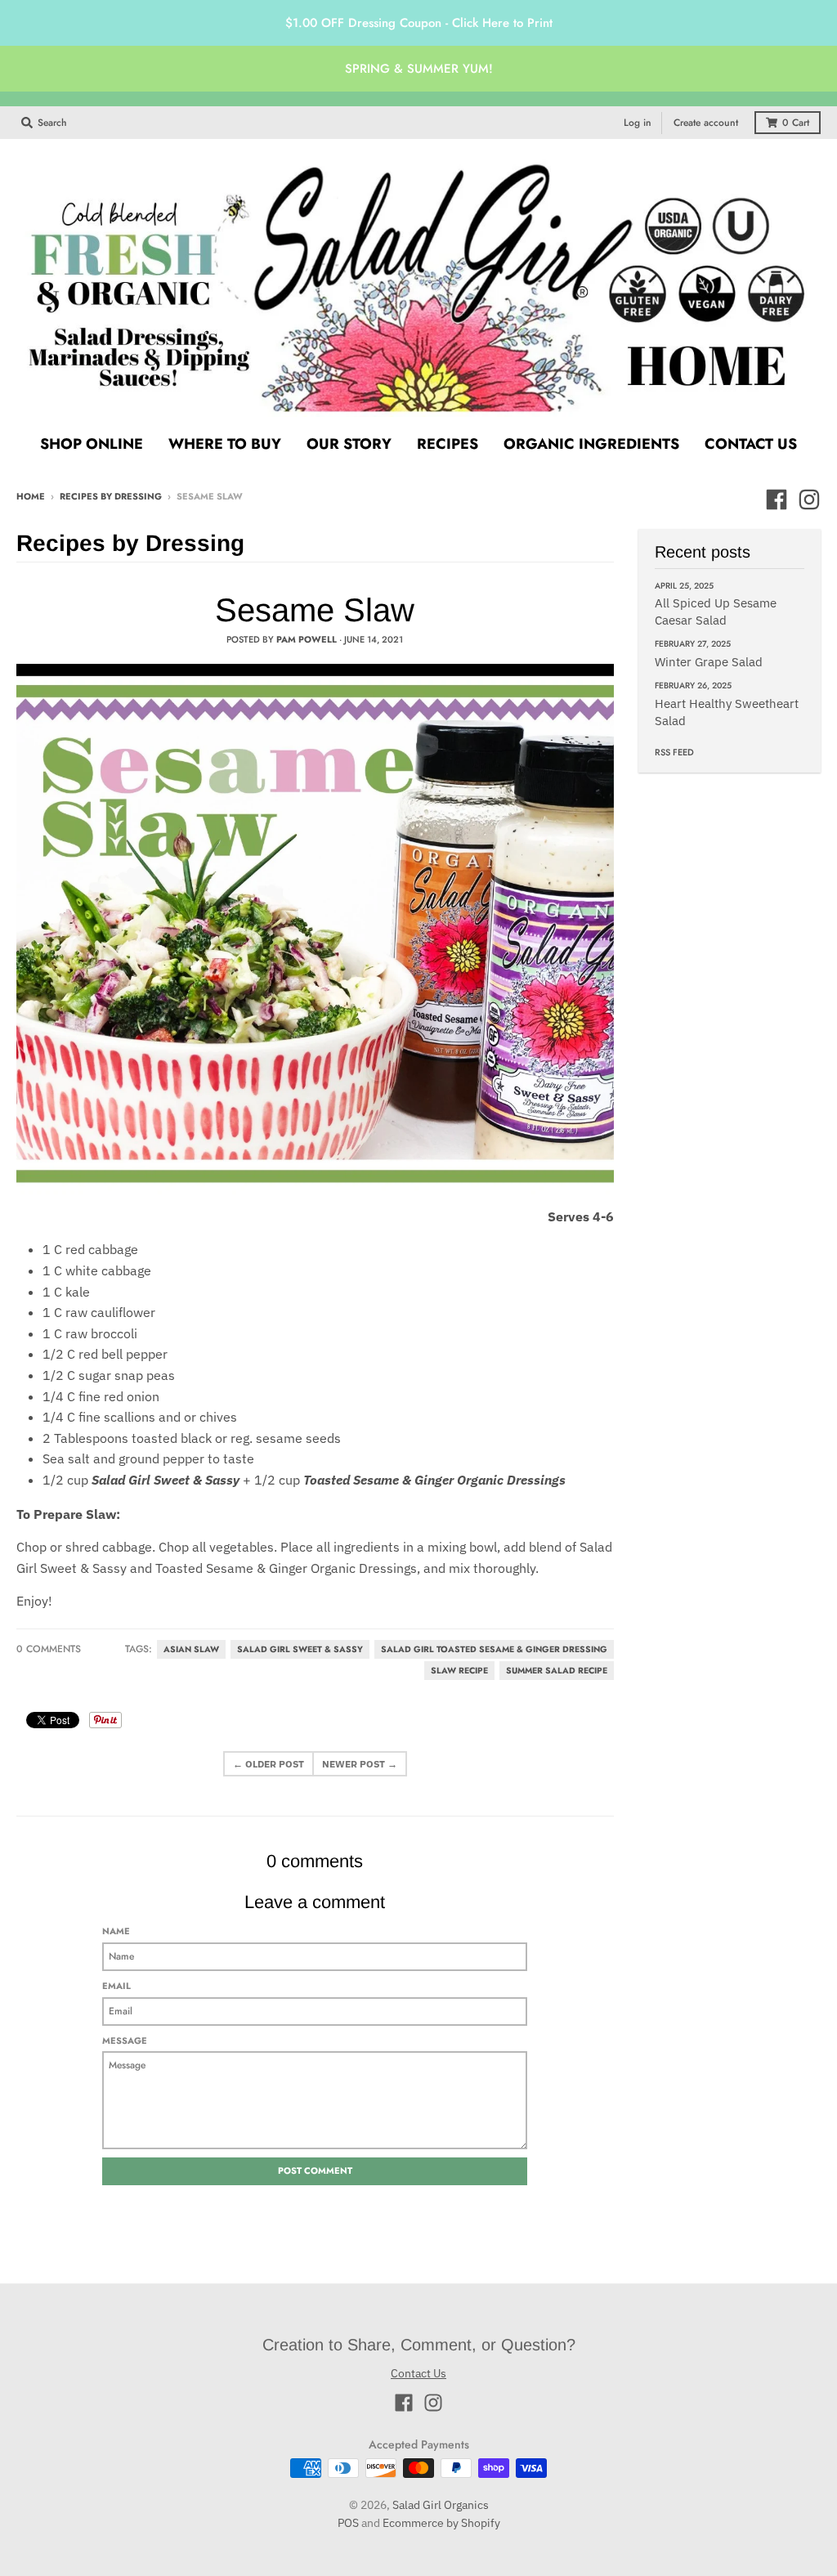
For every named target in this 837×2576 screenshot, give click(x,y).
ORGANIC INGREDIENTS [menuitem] (591, 444)
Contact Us (418, 2373)
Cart (796, 123)
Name (116, 1931)
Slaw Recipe (459, 1671)
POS (348, 2523)
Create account (706, 123)
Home (31, 496)
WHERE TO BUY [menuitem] (225, 444)
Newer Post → (360, 1764)
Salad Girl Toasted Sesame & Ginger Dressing (494, 1649)
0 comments (49, 1649)
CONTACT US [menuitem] (751, 444)
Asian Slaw (191, 1649)
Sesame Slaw (315, 610)
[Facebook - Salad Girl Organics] (777, 500)
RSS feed (674, 752)
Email (116, 1986)
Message (125, 2041)
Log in (638, 123)
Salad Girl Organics (441, 2505)
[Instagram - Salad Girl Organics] (809, 500)
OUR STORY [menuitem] (349, 444)
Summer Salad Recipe (557, 1671)
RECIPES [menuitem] (448, 444)
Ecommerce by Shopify (441, 2523)
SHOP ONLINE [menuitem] (92, 444)
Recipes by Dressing (111, 496)
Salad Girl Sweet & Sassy (300, 1649)
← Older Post (269, 1764)
